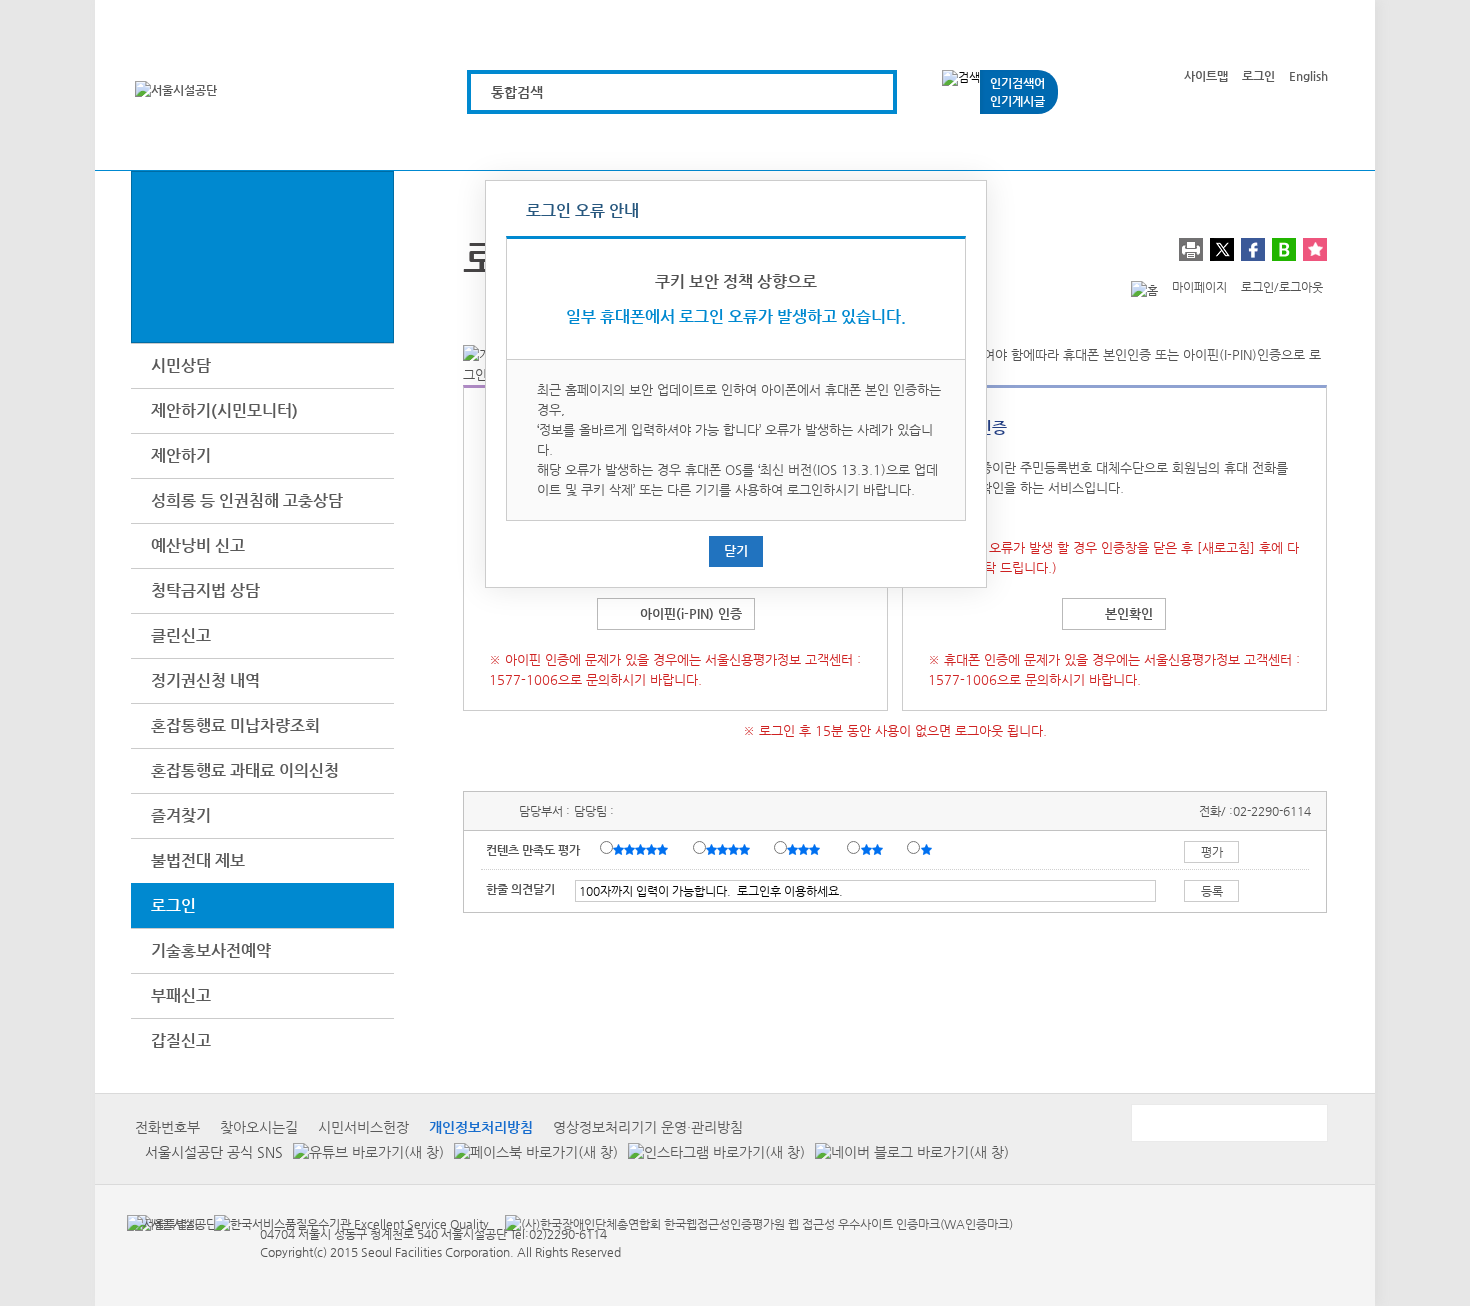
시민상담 (181, 365)
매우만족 (643, 849)
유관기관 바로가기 (1228, 1123)
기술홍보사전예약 (211, 950)
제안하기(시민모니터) (224, 410)
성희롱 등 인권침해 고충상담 (247, 500)
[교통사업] (953, 142)
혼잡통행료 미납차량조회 (235, 725)
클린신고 (181, 635)
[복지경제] (501, 142)
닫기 (736, 550)
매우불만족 (927, 849)
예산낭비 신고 (198, 545)
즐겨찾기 (181, 815)
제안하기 (181, 455)
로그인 (1258, 76)
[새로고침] (1226, 547)
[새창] (162, 1223)
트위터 (1222, 249)
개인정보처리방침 (481, 1127)
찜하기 (1315, 249)
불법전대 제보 (198, 860)
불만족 (873, 849)
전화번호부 (167, 1127)
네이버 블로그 (1284, 249)
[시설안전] (840, 142)
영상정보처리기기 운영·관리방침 (648, 1127)
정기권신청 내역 (205, 680)
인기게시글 (1017, 101)
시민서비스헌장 (363, 1127)
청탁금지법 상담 (205, 590)
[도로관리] (727, 142)
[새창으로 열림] (363, 1151)
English (1308, 76)
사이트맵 (1206, 76)
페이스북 (1253, 249)
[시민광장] (1066, 142)
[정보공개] (1292, 142)
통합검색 (517, 92)
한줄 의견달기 (520, 889)
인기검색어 (1017, 83)
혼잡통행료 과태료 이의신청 (245, 770)
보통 (807, 849)
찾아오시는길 (259, 1127)
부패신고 (181, 995)
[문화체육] (614, 142)
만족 (730, 849)
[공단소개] (1179, 142)
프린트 (1191, 249)
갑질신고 (181, 1040)
